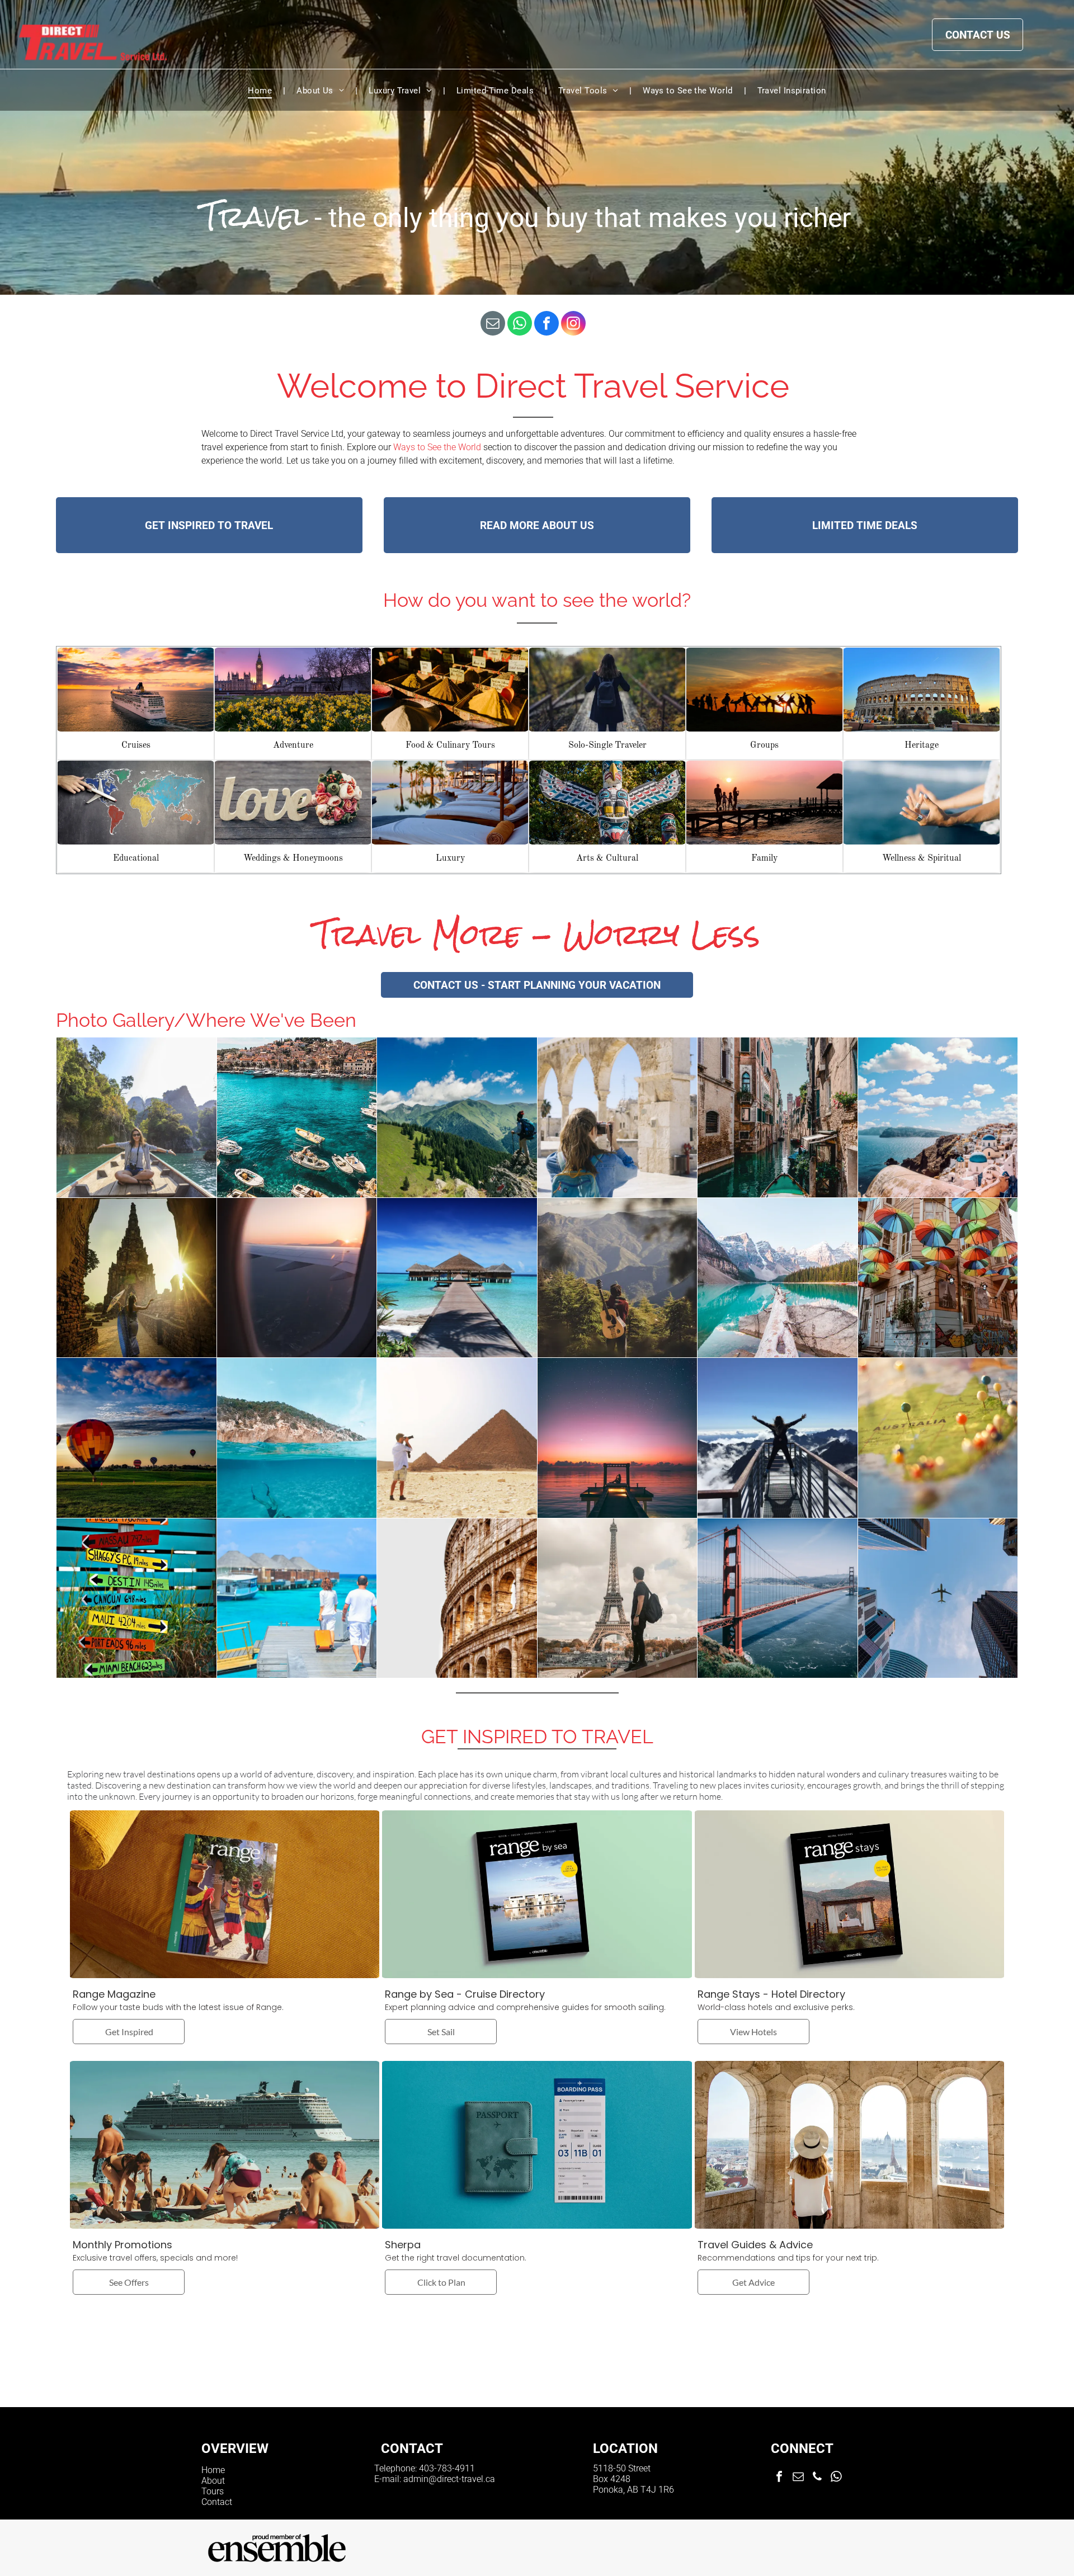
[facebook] (547, 325)
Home (213, 2470)
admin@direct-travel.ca (449, 2479)
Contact (217, 2502)
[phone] (817, 2478)
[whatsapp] (520, 325)
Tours (213, 2491)
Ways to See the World (437, 447)
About (213, 2481)
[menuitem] (261, 91)
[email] (493, 325)
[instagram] (573, 325)
